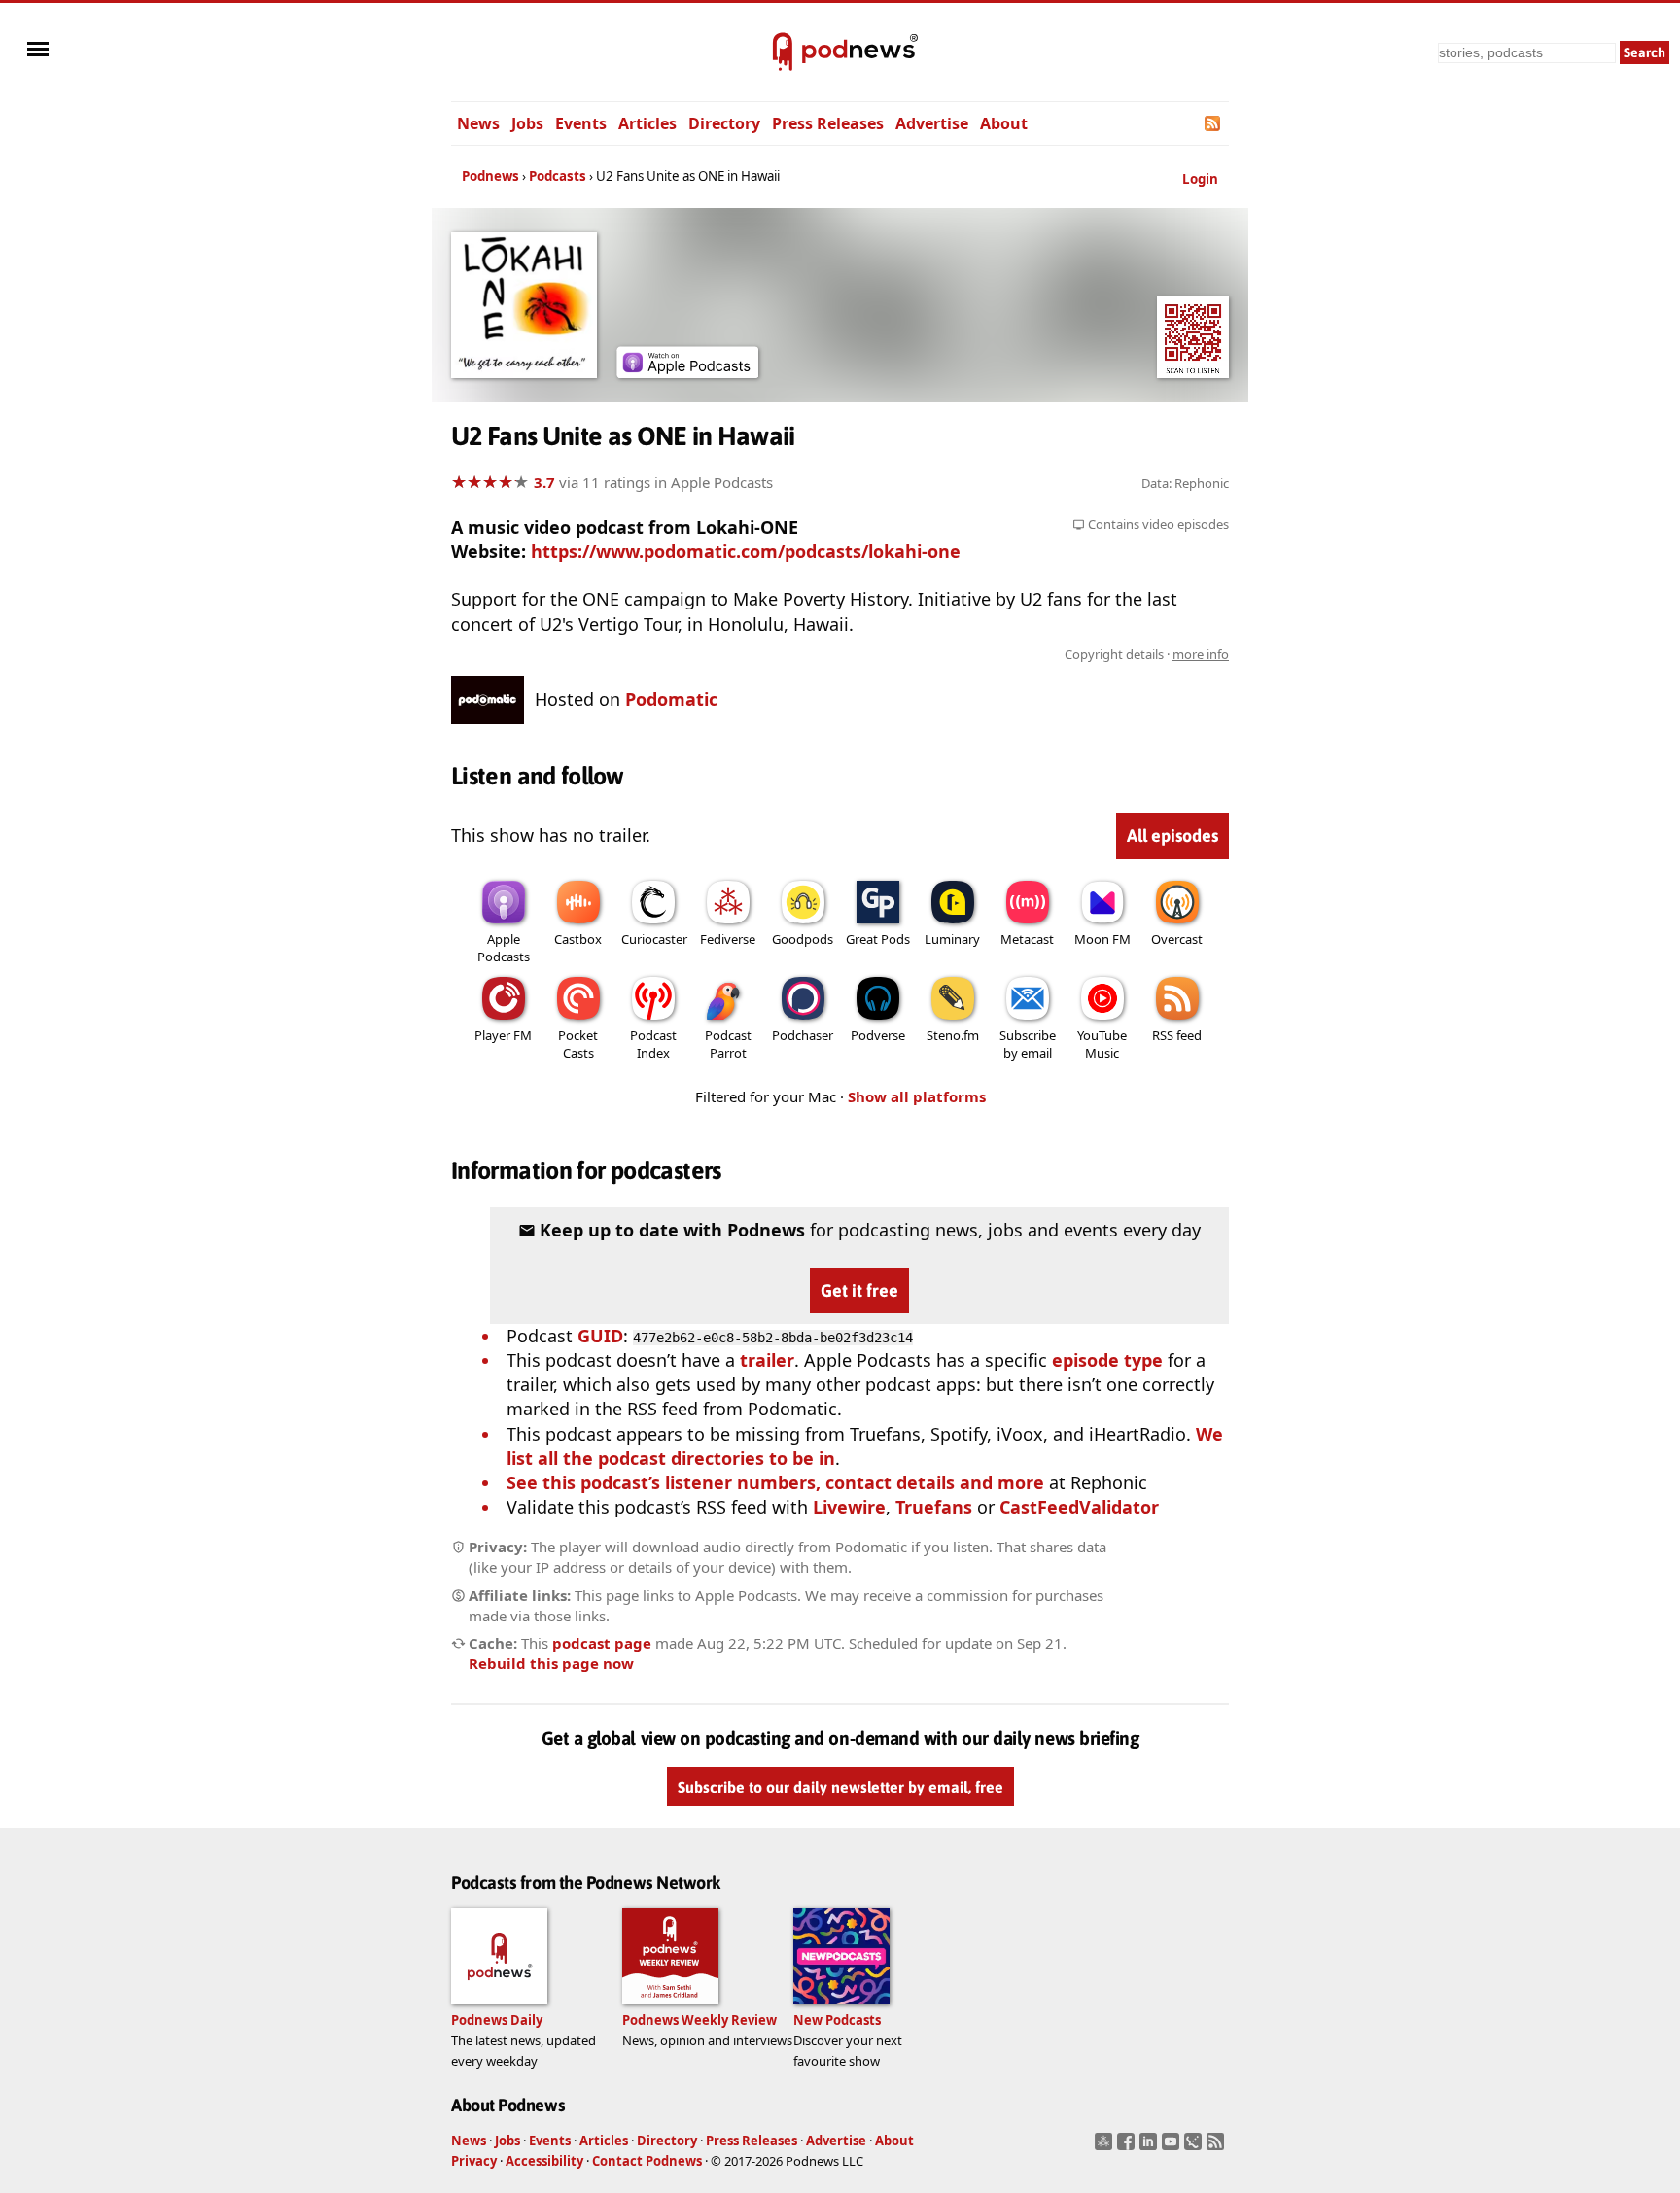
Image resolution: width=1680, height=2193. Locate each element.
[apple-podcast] (687, 371)
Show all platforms (917, 1096)
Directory (724, 123)
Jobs (527, 123)
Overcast (1177, 939)
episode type (1107, 1360)
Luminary (952, 939)
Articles (647, 123)
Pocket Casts (578, 1044)
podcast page (602, 1643)
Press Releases (828, 123)
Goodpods (803, 939)
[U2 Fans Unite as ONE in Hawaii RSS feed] (1214, 123)
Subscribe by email (1028, 1044)
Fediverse (728, 939)
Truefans (934, 1507)
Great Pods (878, 939)
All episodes (1172, 835)
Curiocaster (654, 939)
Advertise (932, 123)
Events (581, 123)
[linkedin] (1151, 2147)
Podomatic (671, 699)
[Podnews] (783, 52)
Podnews (490, 176)
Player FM (503, 1035)
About (1004, 123)
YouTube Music (1102, 1044)
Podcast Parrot (728, 1044)
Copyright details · (1147, 654)
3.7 (544, 482)
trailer (767, 1360)
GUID (600, 1336)
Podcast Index (653, 1044)
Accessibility (544, 2161)
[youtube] (1173, 2147)
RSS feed (1177, 1035)
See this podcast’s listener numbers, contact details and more (775, 1482)
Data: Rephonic (1185, 483)
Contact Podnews (647, 2161)
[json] (1195, 2147)
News (478, 123)
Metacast (1027, 939)
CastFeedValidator (1079, 1507)
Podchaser (803, 1035)
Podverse (878, 1035)
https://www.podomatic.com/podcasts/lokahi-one (746, 551)
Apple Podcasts (504, 948)
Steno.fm (953, 1035)
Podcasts (558, 176)
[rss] (1218, 2147)
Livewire (849, 1507)
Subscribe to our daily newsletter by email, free (840, 1787)
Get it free (859, 1290)
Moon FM (1102, 939)
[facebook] (1128, 2147)
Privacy (474, 2161)
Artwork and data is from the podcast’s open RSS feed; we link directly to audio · (921, 654)
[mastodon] (1106, 2147)
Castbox (578, 939)
